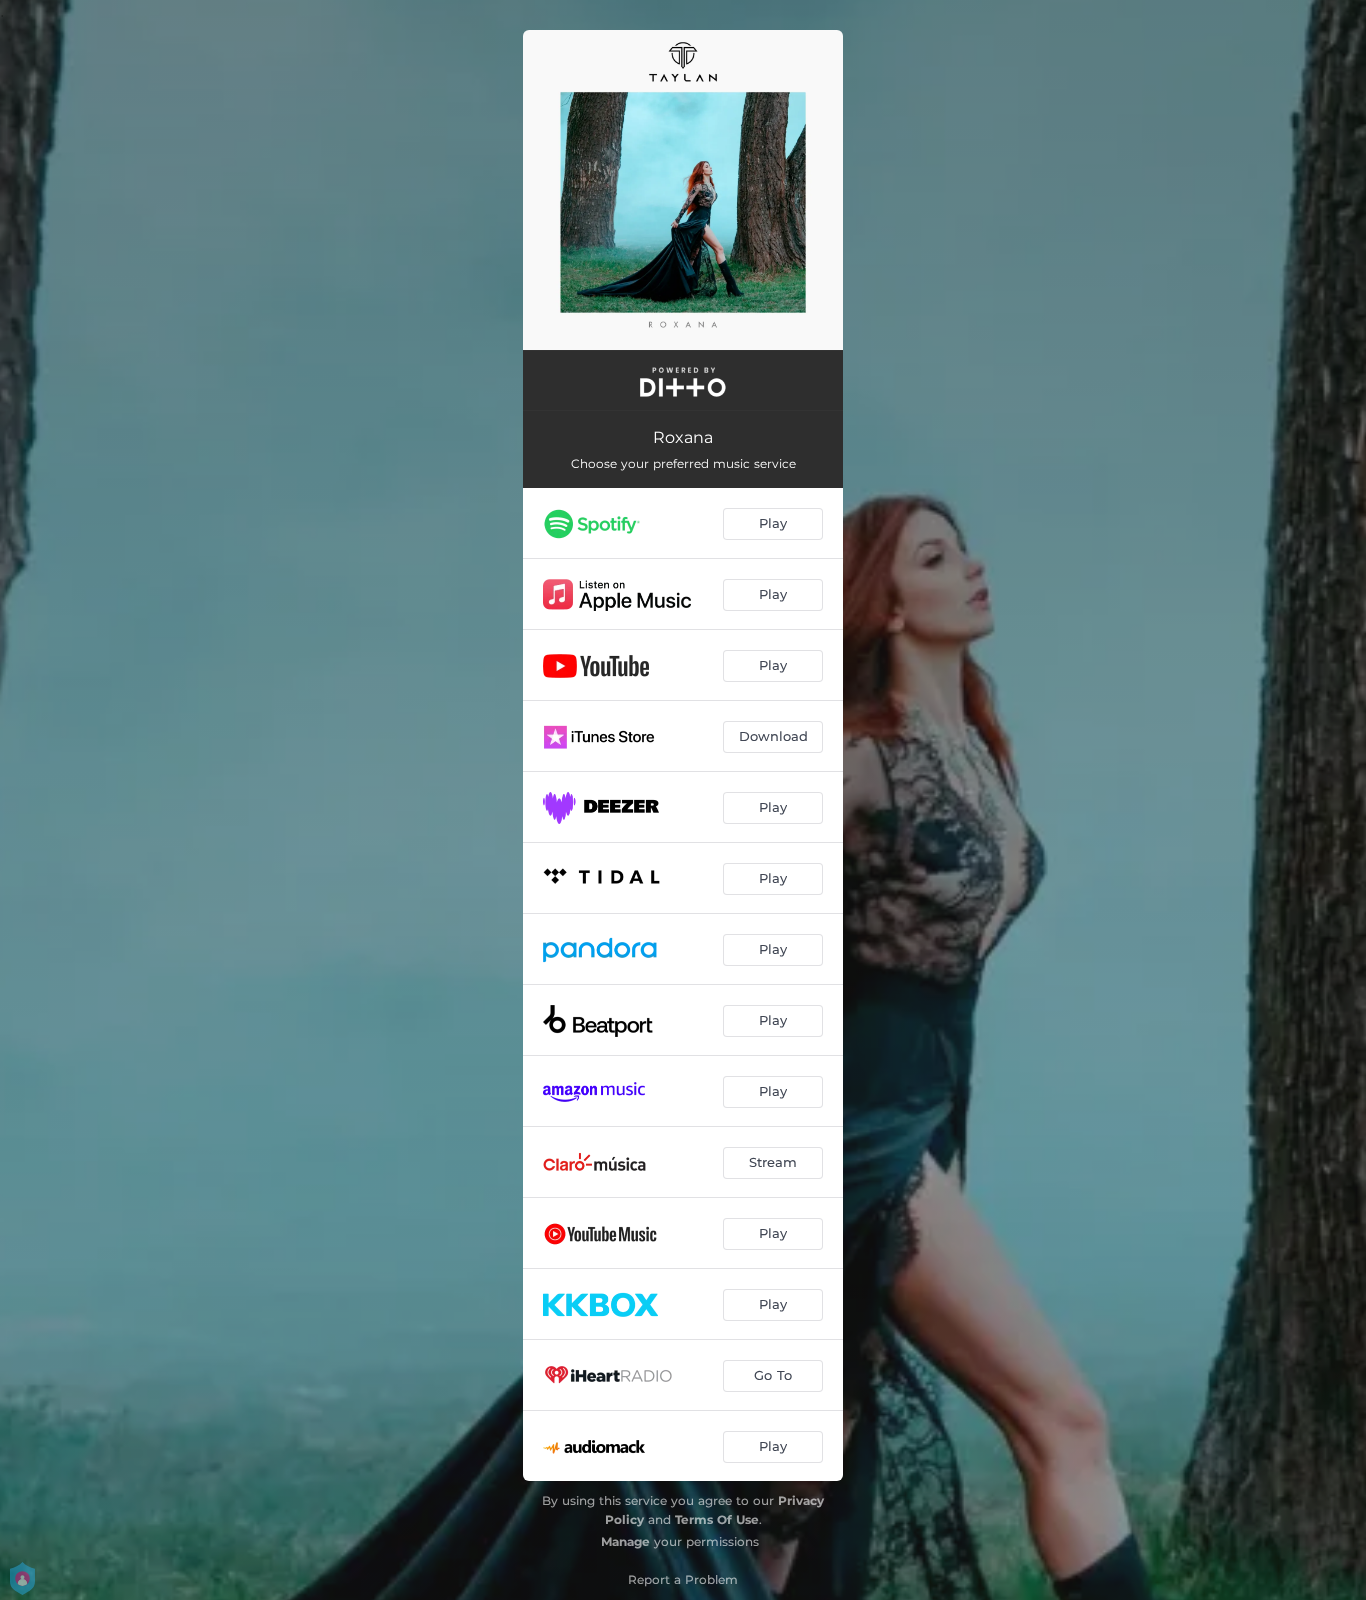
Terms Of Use (717, 1519)
